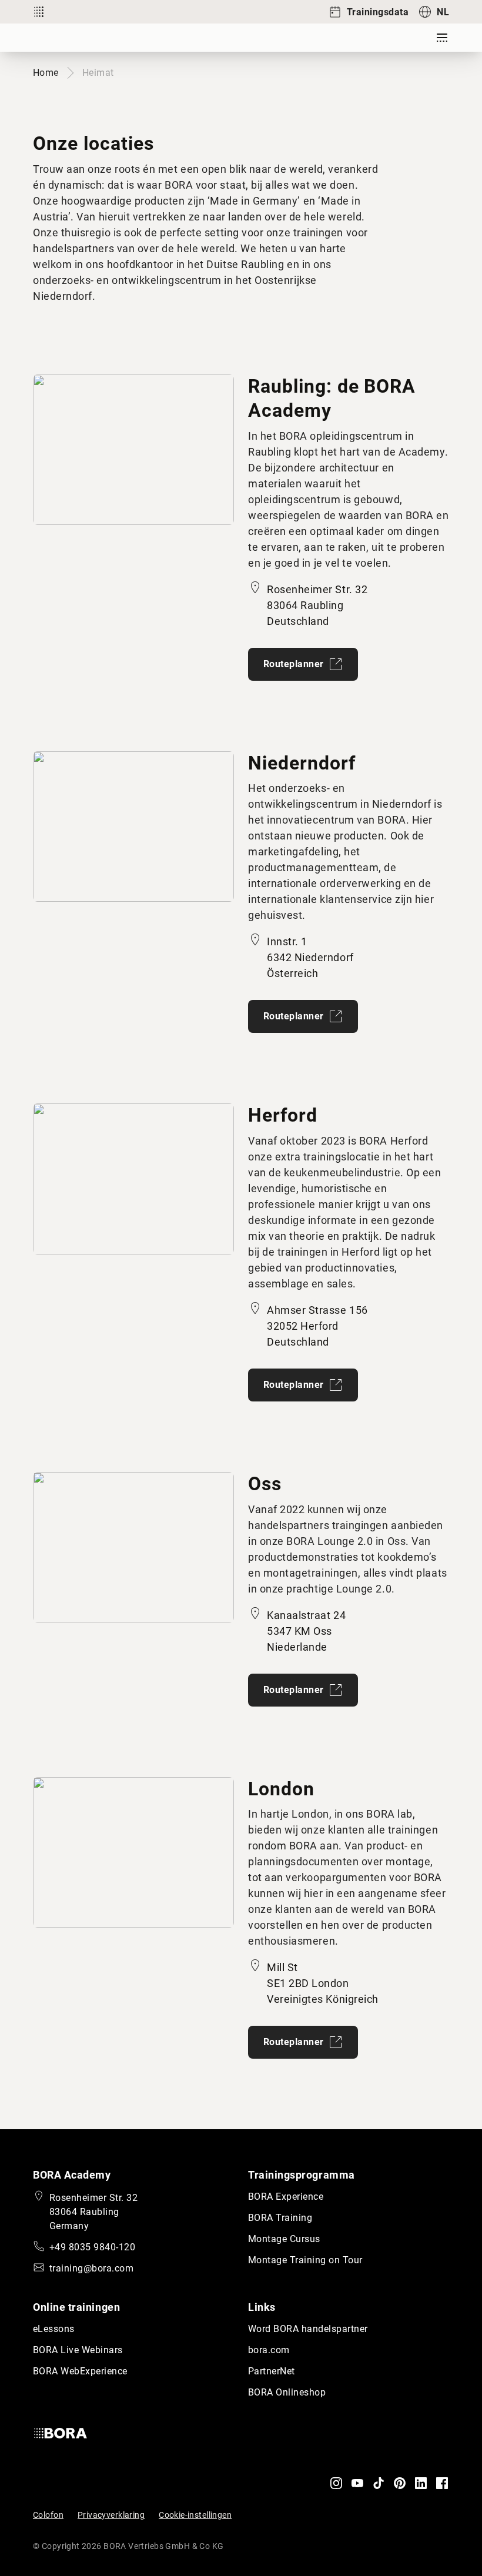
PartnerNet (272, 2371)
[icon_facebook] (442, 2483)
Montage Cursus (284, 2239)
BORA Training (280, 2218)
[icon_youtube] (357, 2483)
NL (443, 12)
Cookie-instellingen (195, 2515)
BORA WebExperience (80, 2371)
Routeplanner (294, 664)
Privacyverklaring (111, 2515)
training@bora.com (91, 2268)
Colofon (48, 2515)
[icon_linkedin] (421, 2483)
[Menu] (442, 38)
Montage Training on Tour (305, 2260)
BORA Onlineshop (287, 2392)
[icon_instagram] (336, 2483)
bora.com (269, 2350)
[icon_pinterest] (400, 2483)
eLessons (54, 2329)
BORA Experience (286, 2197)
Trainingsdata (378, 12)
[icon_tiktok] (379, 2483)
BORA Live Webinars (78, 2350)
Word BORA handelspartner (308, 2329)
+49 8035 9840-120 (92, 2247)
